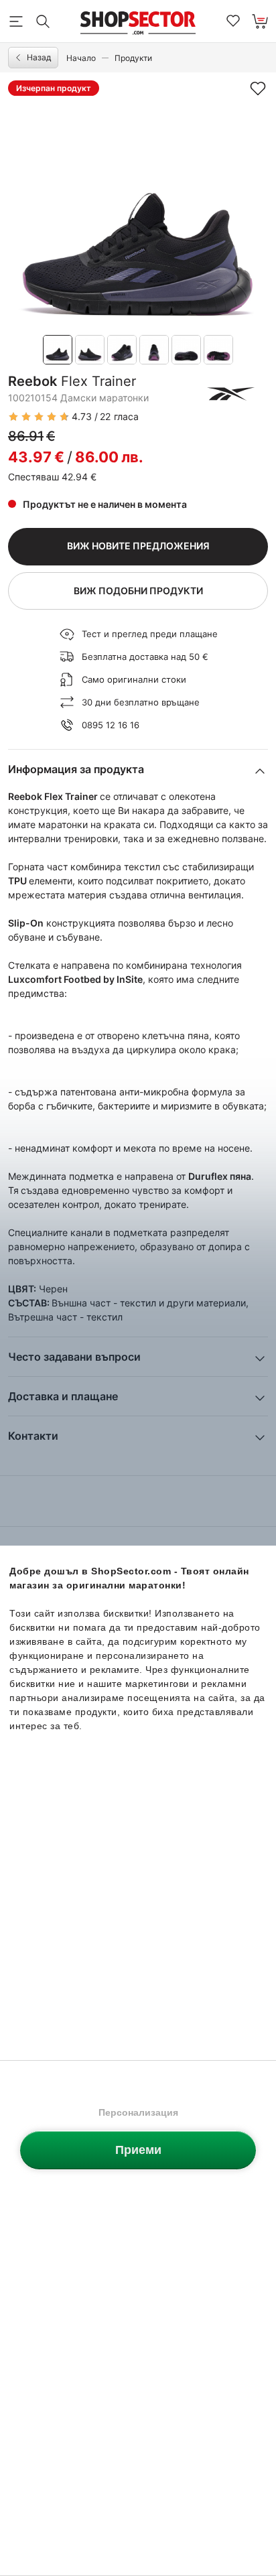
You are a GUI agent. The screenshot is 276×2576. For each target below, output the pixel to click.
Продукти (133, 58)
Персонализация (138, 2112)
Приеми (138, 2150)
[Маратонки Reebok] (231, 394)
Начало (81, 58)
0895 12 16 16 (111, 725)
